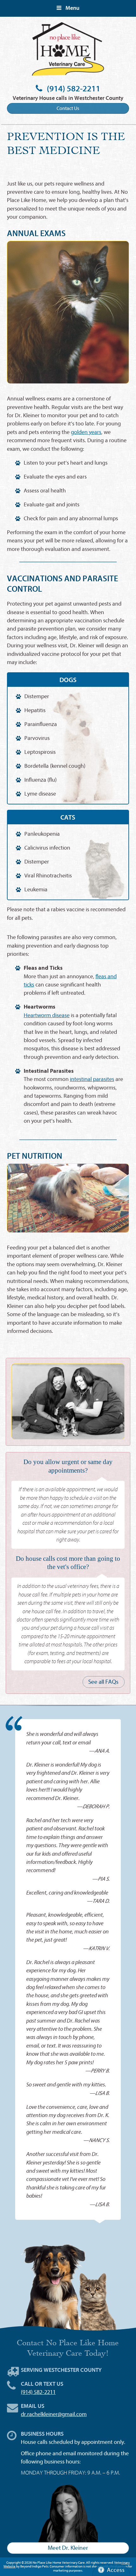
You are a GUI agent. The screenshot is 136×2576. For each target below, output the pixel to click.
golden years (86, 432)
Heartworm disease (47, 1015)
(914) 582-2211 (74, 89)
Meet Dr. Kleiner (68, 2548)
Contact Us (68, 108)
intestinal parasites (92, 1079)
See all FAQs (103, 1682)
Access (116, 2570)
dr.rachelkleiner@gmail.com (54, 2414)
